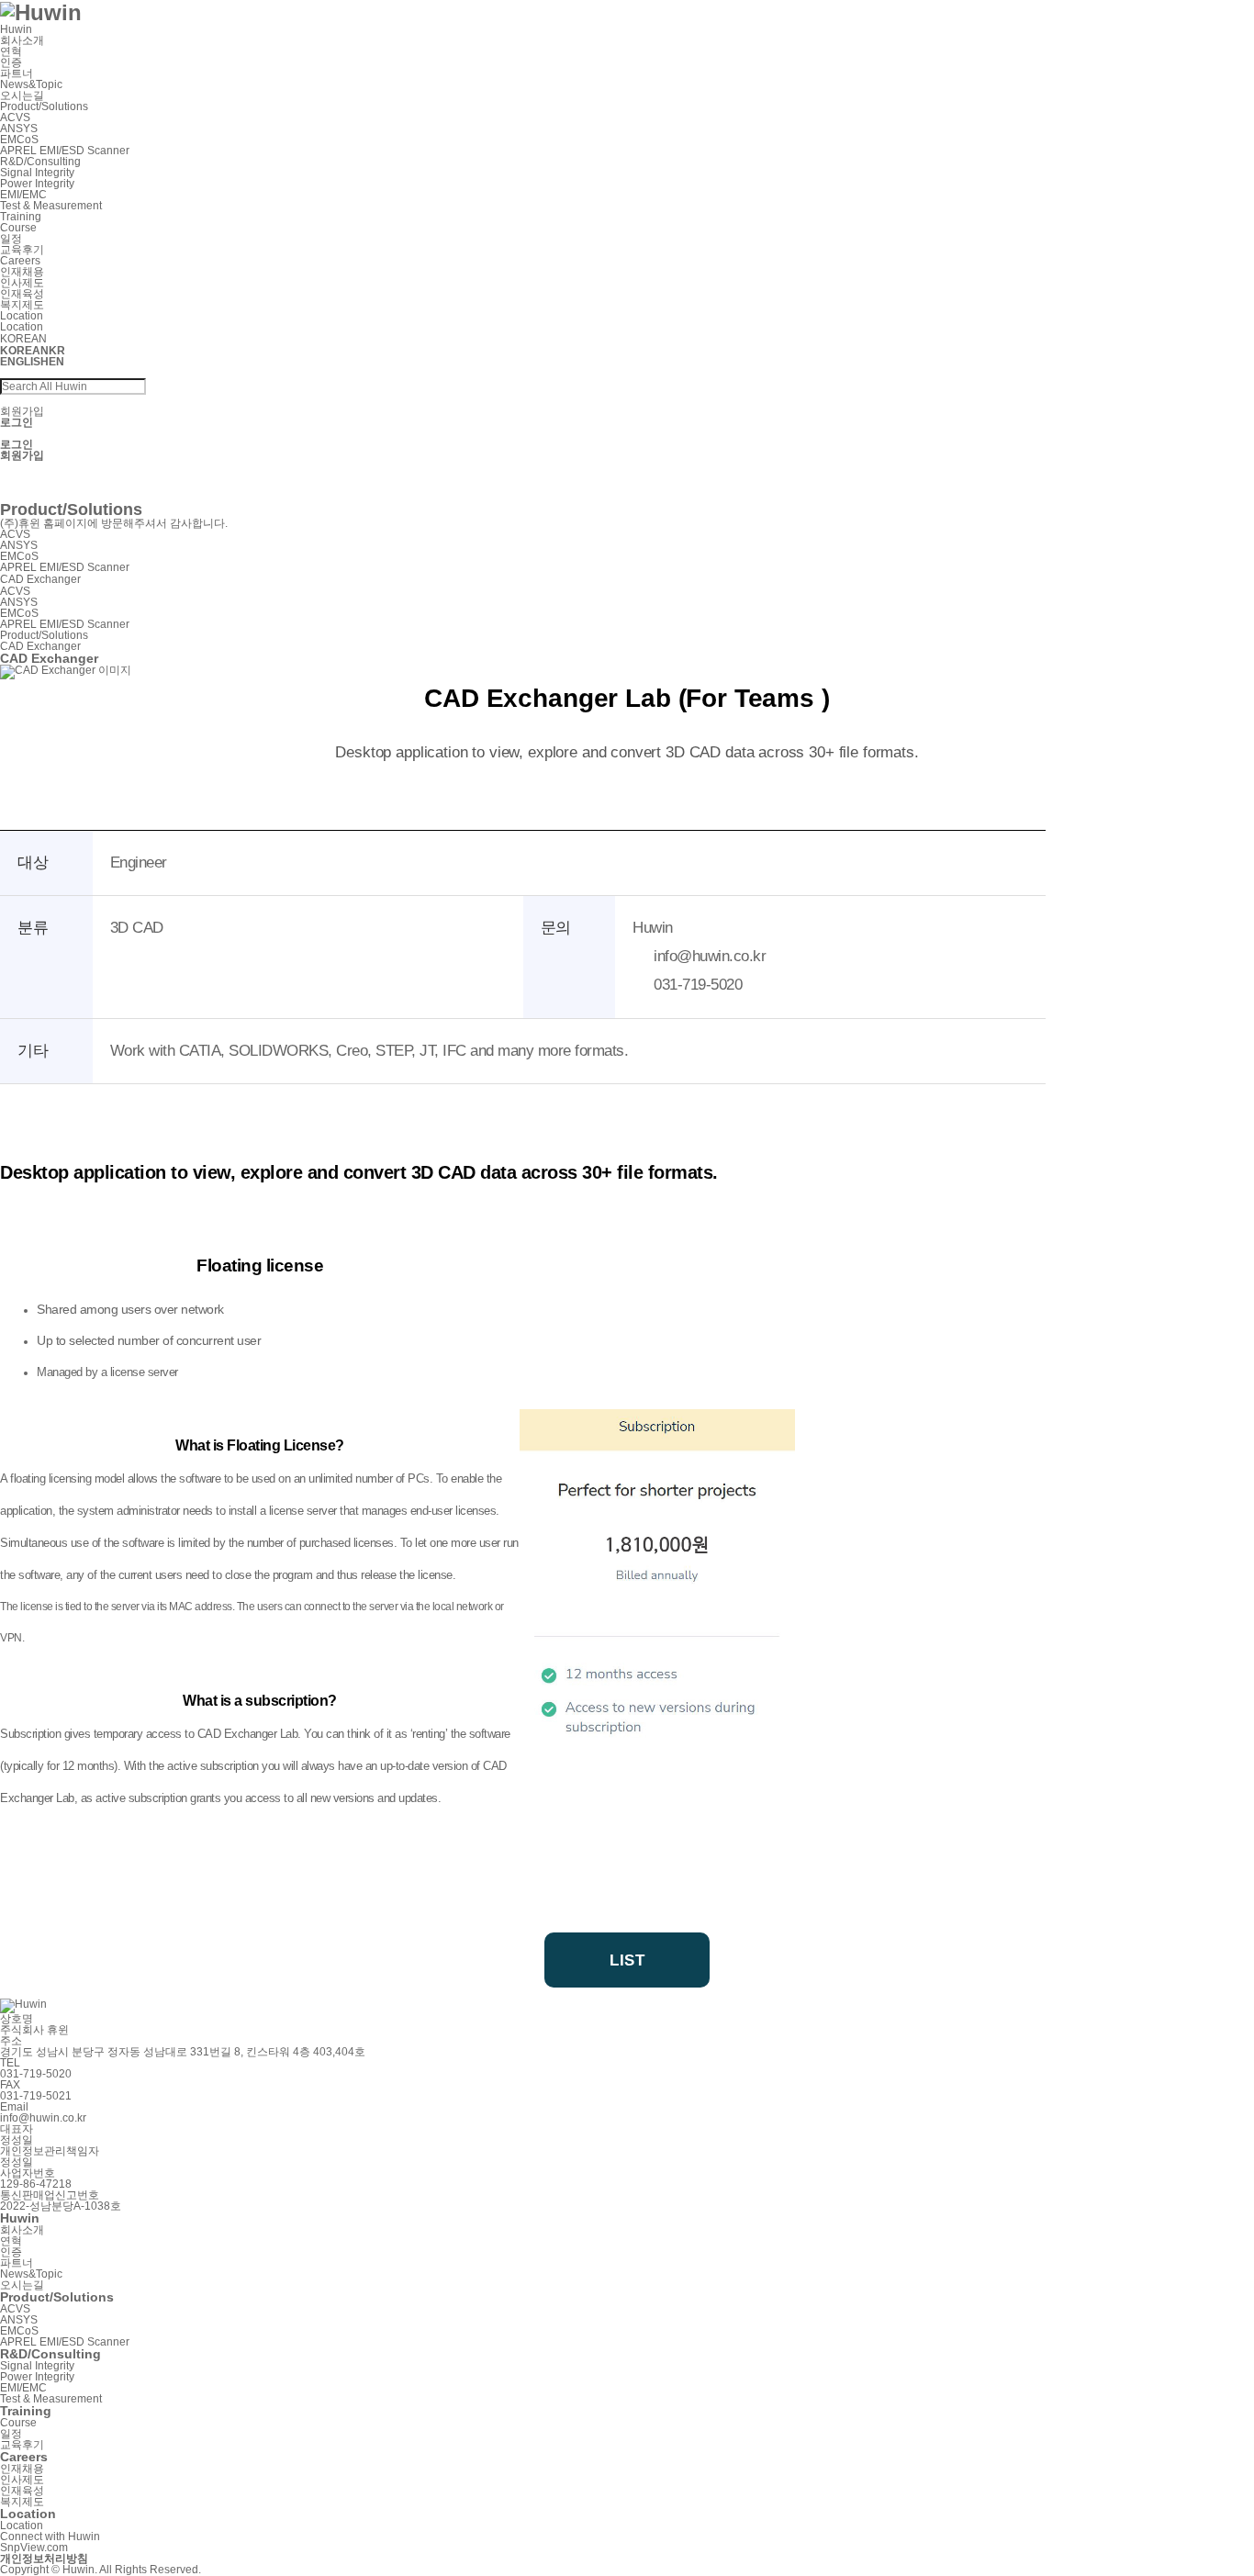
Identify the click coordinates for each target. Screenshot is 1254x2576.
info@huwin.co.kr (43, 2118)
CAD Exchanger (40, 496)
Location (22, 316)
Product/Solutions (44, 106)
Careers (20, 261)
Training (21, 217)
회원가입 (22, 411)
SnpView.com (34, 485)
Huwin (16, 29)
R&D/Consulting (40, 162)
